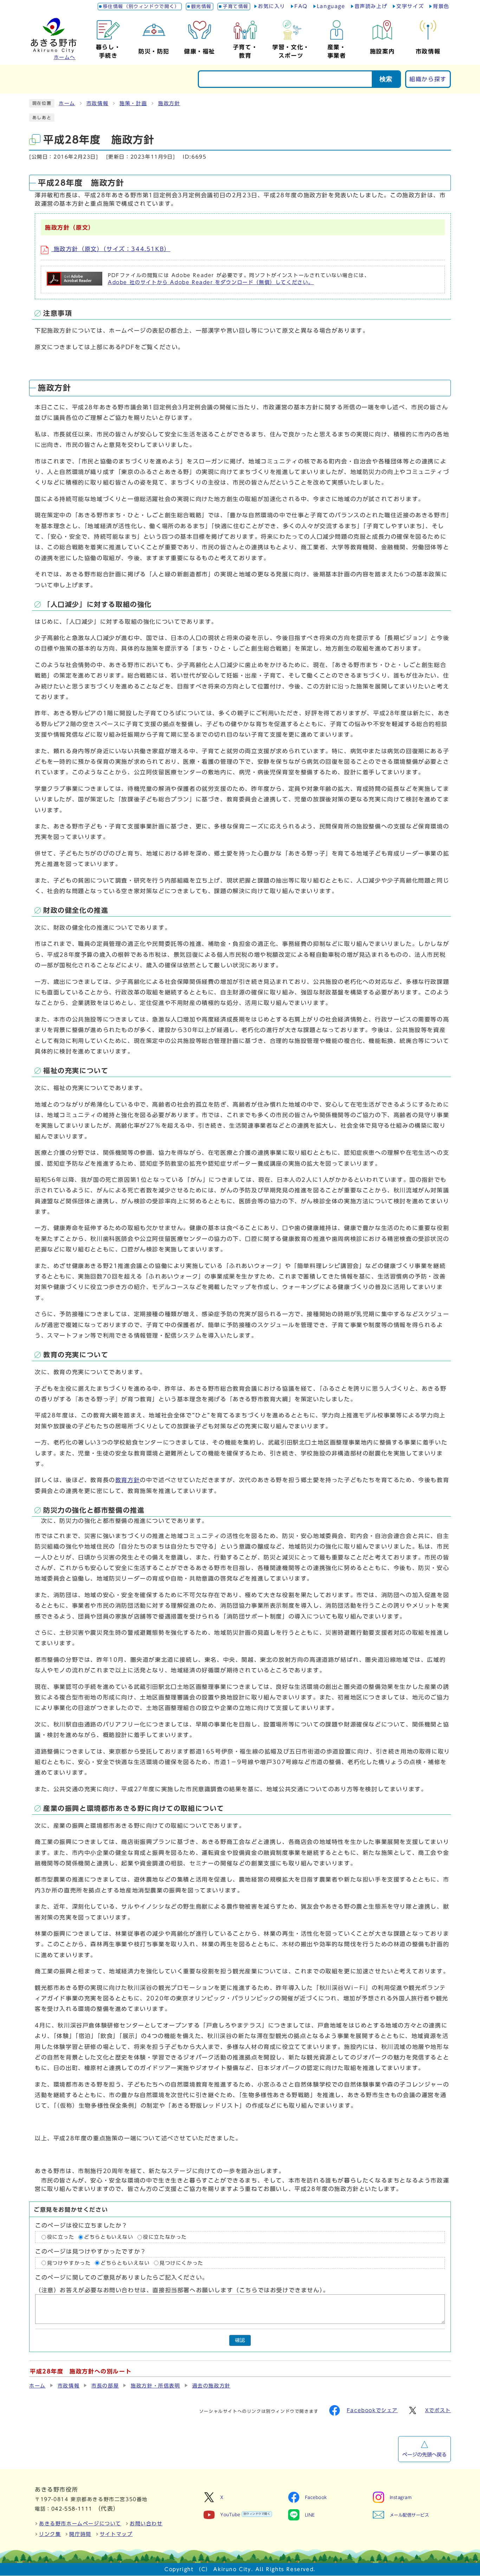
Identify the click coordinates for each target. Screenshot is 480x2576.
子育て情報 (236, 7)
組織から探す (428, 79)
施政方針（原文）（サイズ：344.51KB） (111, 249)
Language (331, 6)
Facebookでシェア (372, 2410)
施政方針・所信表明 (155, 2386)
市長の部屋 (105, 2386)
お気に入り (272, 6)
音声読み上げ (371, 6)
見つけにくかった (181, 2263)
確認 (240, 2340)
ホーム (67, 103)
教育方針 (128, 1480)
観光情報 (201, 7)
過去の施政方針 (211, 2386)
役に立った (61, 2237)
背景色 (441, 6)
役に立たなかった (165, 2237)
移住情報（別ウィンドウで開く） (141, 7)
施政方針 (169, 103)
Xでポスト (438, 2410)
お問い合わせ (146, 2524)
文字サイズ (410, 6)
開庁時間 (80, 2534)
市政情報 (97, 103)
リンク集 (50, 2534)
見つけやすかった (69, 2263)
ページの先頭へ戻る (424, 2455)
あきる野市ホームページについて (80, 2524)
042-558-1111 (72, 2509)
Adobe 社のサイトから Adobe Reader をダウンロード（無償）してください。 (211, 282)
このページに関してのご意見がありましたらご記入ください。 (122, 2277)
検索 (386, 79)
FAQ (301, 6)
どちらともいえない (109, 2237)
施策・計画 (133, 103)
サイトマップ (116, 2534)
